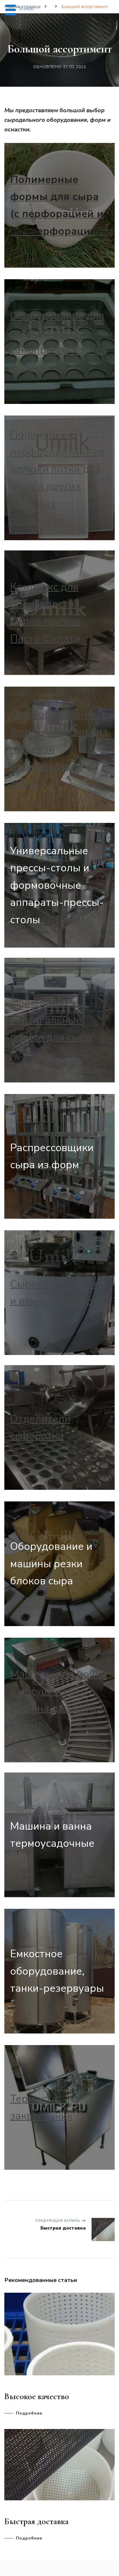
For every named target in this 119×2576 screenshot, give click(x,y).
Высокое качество (37, 2396)
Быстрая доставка (36, 2521)
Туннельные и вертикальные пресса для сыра (51, 1020)
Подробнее (29, 2413)
